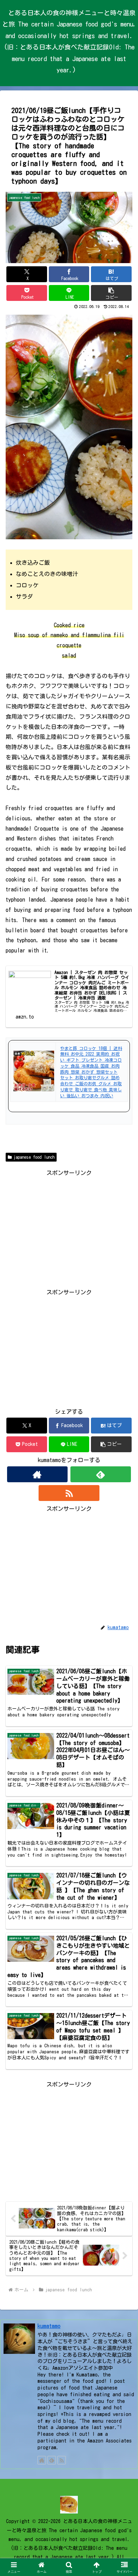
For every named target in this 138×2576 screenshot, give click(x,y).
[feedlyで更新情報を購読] (101, 1474)
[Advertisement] (69, 1228)
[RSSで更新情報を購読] (69, 1493)
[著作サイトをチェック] (38, 1474)
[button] (111, 293)
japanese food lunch (34, 1157)
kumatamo (49, 2326)
